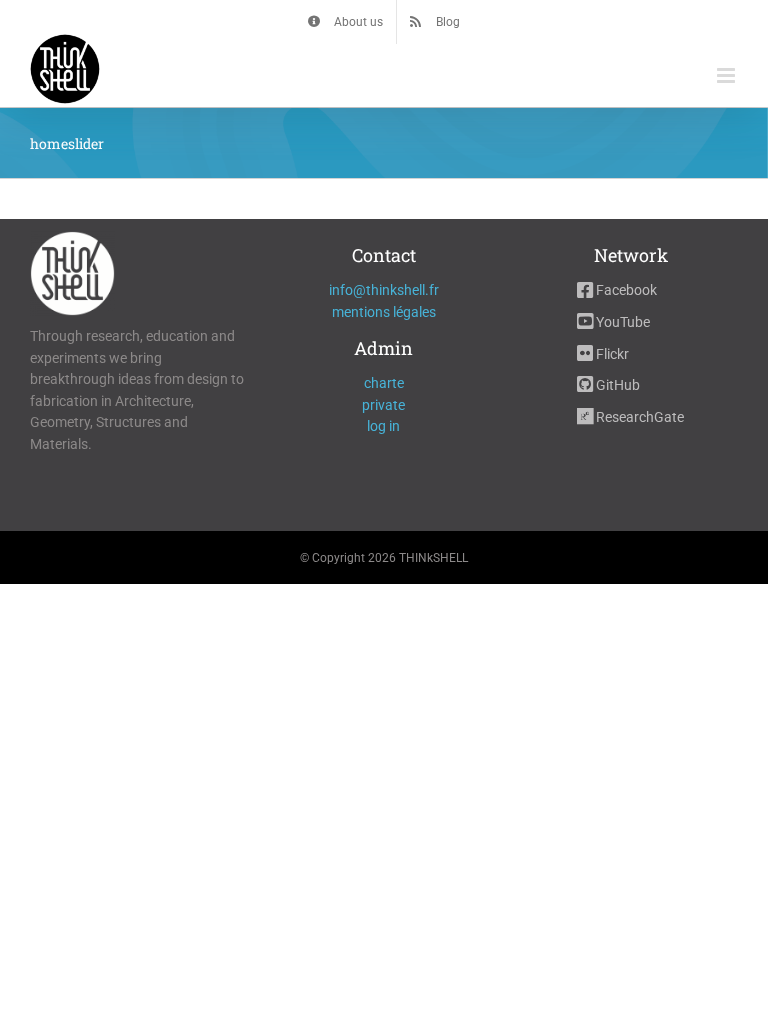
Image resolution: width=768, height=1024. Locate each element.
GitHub (616, 385)
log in (383, 426)
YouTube (621, 322)
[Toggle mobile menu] (727, 75)
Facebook (625, 290)
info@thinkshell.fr (384, 290)
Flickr (611, 354)
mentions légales (384, 312)
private (383, 405)
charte (384, 383)
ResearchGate (638, 417)
